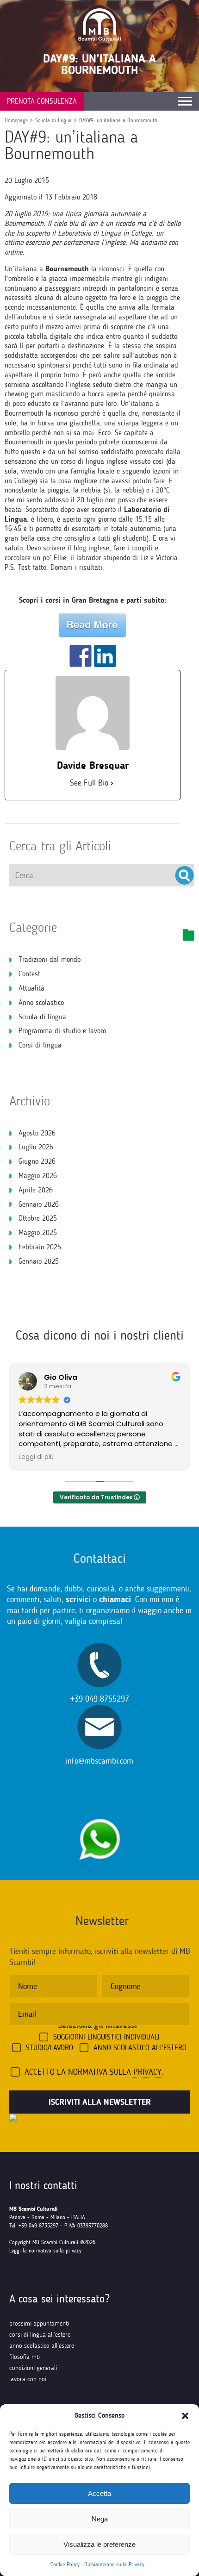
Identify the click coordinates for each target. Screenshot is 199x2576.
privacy (147, 2072)
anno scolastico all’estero (42, 2346)
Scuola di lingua (42, 1017)
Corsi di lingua (40, 1045)
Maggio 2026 (38, 1176)
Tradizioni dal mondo (50, 959)
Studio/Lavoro (50, 2048)
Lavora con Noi (28, 2379)
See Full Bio (89, 783)
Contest (29, 974)
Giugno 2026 (37, 1161)
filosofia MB (25, 2357)
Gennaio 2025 (39, 1261)
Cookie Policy (65, 2564)
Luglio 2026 (36, 1147)
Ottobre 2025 (38, 1218)
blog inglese (91, 548)
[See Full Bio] (112, 783)
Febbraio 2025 (40, 1247)
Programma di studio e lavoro (62, 1031)
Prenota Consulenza (42, 101)
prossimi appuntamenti (39, 2323)
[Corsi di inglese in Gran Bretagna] (93, 625)
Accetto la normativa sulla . (94, 2072)
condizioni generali (33, 2368)
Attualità (31, 988)
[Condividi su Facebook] (81, 656)
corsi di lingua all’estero (40, 2335)
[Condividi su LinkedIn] (105, 656)
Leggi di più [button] (36, 1457)
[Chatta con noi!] (99, 1814)
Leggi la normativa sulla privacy (45, 2251)
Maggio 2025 (38, 1232)
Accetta (99, 2493)
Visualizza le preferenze (99, 2544)
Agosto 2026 (37, 1133)
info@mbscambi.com (99, 1761)
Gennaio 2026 (39, 1204)
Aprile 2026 (36, 1190)
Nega (100, 2519)
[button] (185, 2416)
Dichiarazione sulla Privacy (114, 2564)
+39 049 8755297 (100, 1699)
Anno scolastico (41, 1002)
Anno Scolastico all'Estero (140, 2048)
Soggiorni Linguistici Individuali (106, 2037)
